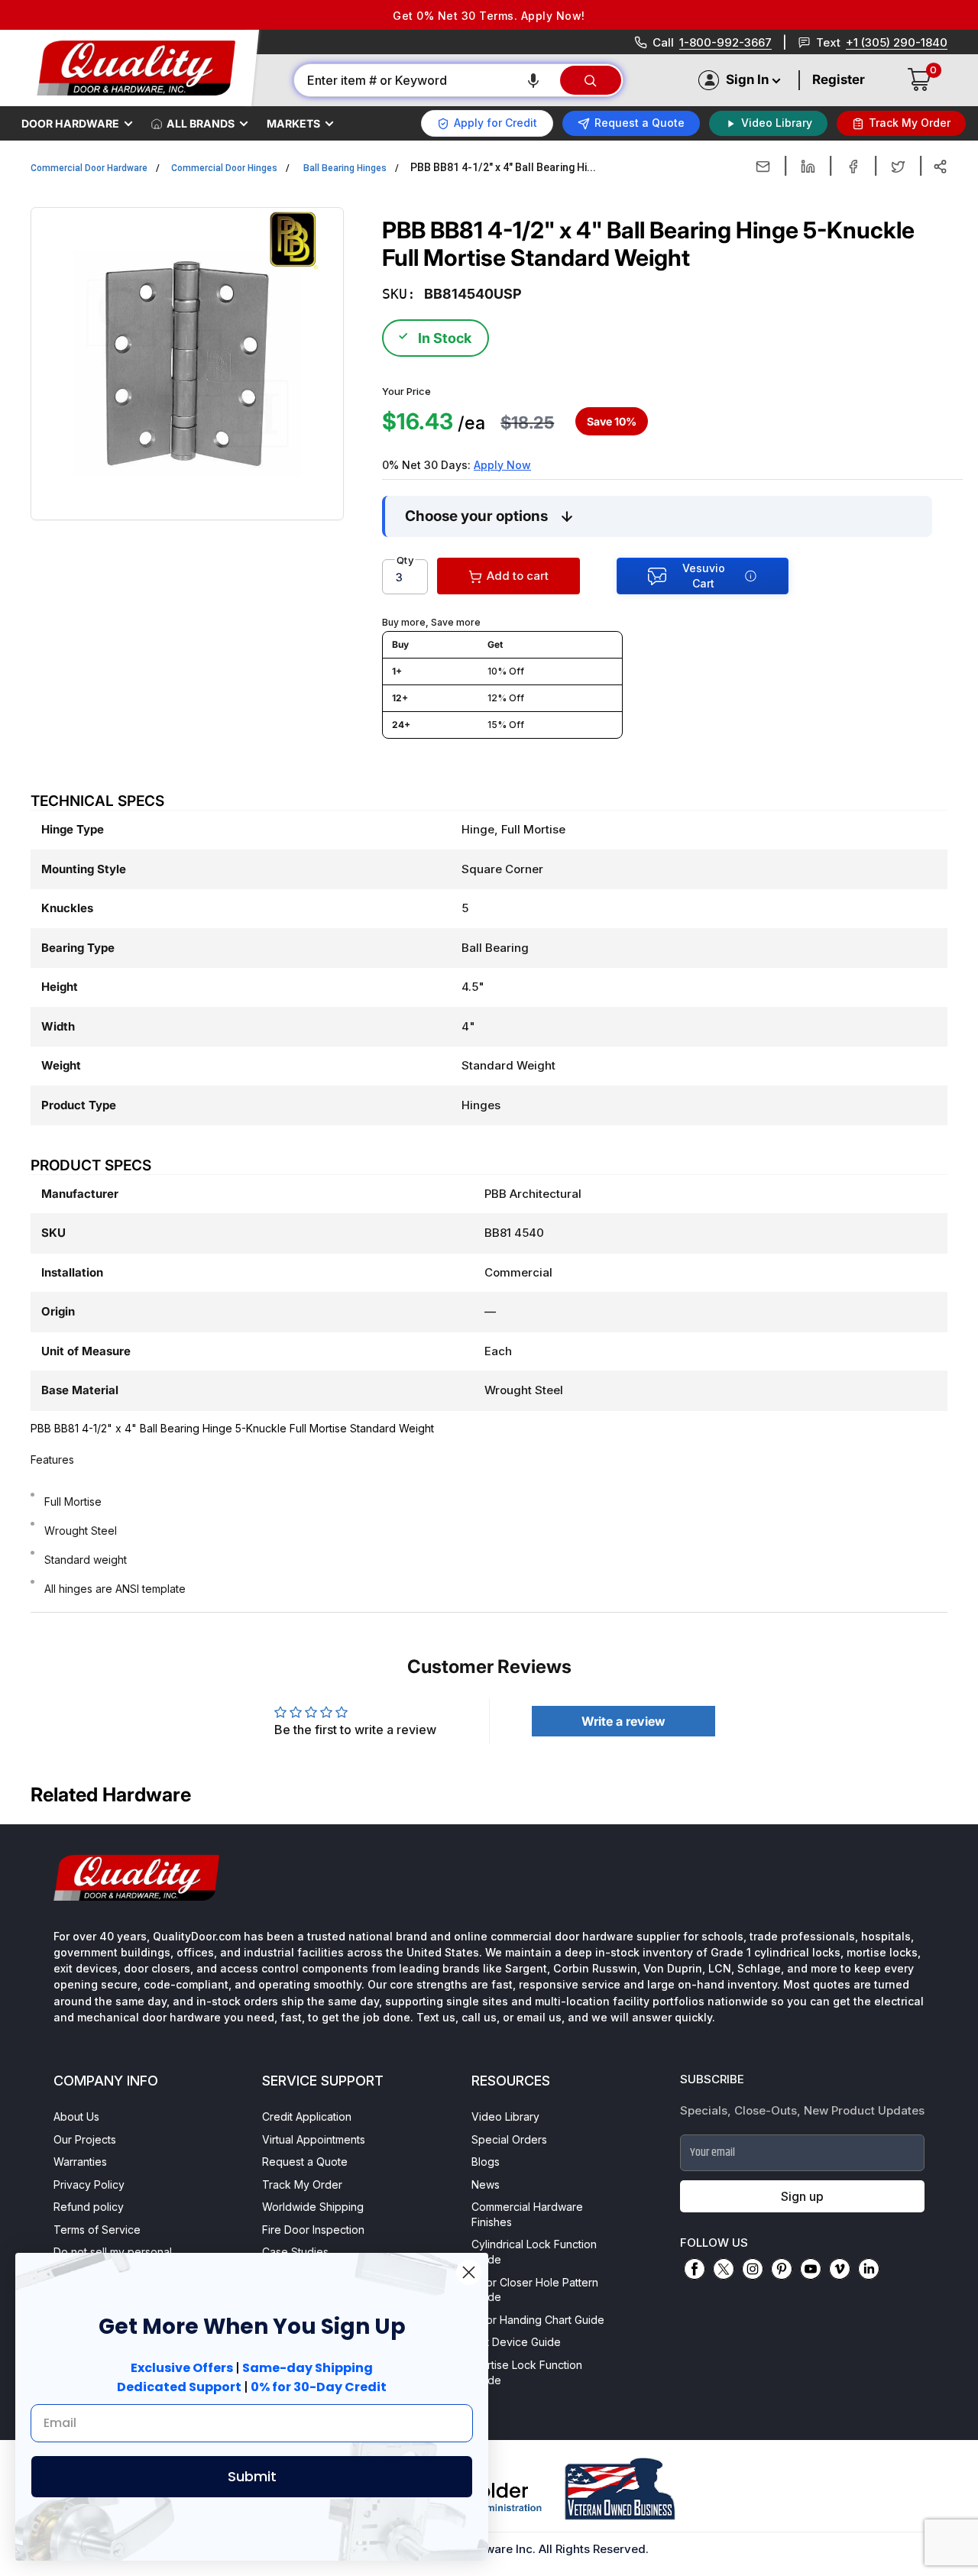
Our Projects (85, 2139)
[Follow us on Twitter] (724, 2269)
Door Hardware (70, 123)
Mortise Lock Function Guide (527, 2372)
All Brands (201, 123)
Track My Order (302, 2184)
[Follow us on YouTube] (811, 2269)
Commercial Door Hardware (89, 168)
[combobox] (426, 80)
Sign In (747, 79)
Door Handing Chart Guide (538, 2320)
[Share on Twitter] (898, 167)
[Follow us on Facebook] (695, 2269)
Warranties (80, 2162)
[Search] (591, 80)
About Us (76, 2116)
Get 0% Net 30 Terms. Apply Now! (489, 16)
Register (839, 79)
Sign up (802, 2196)
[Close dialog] (469, 2272)
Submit (252, 2476)
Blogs (486, 2162)
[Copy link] (940, 167)
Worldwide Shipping (313, 2207)
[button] (533, 80)
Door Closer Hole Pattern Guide (535, 2290)
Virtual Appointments (314, 2139)
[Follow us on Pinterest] (782, 2269)
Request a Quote (305, 2162)
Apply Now (502, 465)
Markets (293, 123)
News (486, 2184)
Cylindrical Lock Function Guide (534, 2252)
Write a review (623, 1721)
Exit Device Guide (516, 2342)
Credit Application (307, 2116)
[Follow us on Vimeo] (840, 2269)
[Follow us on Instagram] (753, 2269)
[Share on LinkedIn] (808, 167)
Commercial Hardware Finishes (527, 2214)
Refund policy (89, 2207)
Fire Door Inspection (313, 2230)
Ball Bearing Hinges (345, 168)
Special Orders (509, 2139)
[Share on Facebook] (853, 167)
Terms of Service (97, 2230)
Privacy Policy (89, 2184)
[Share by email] (763, 167)
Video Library (505, 2116)
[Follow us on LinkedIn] (869, 2269)
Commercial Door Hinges (224, 168)
